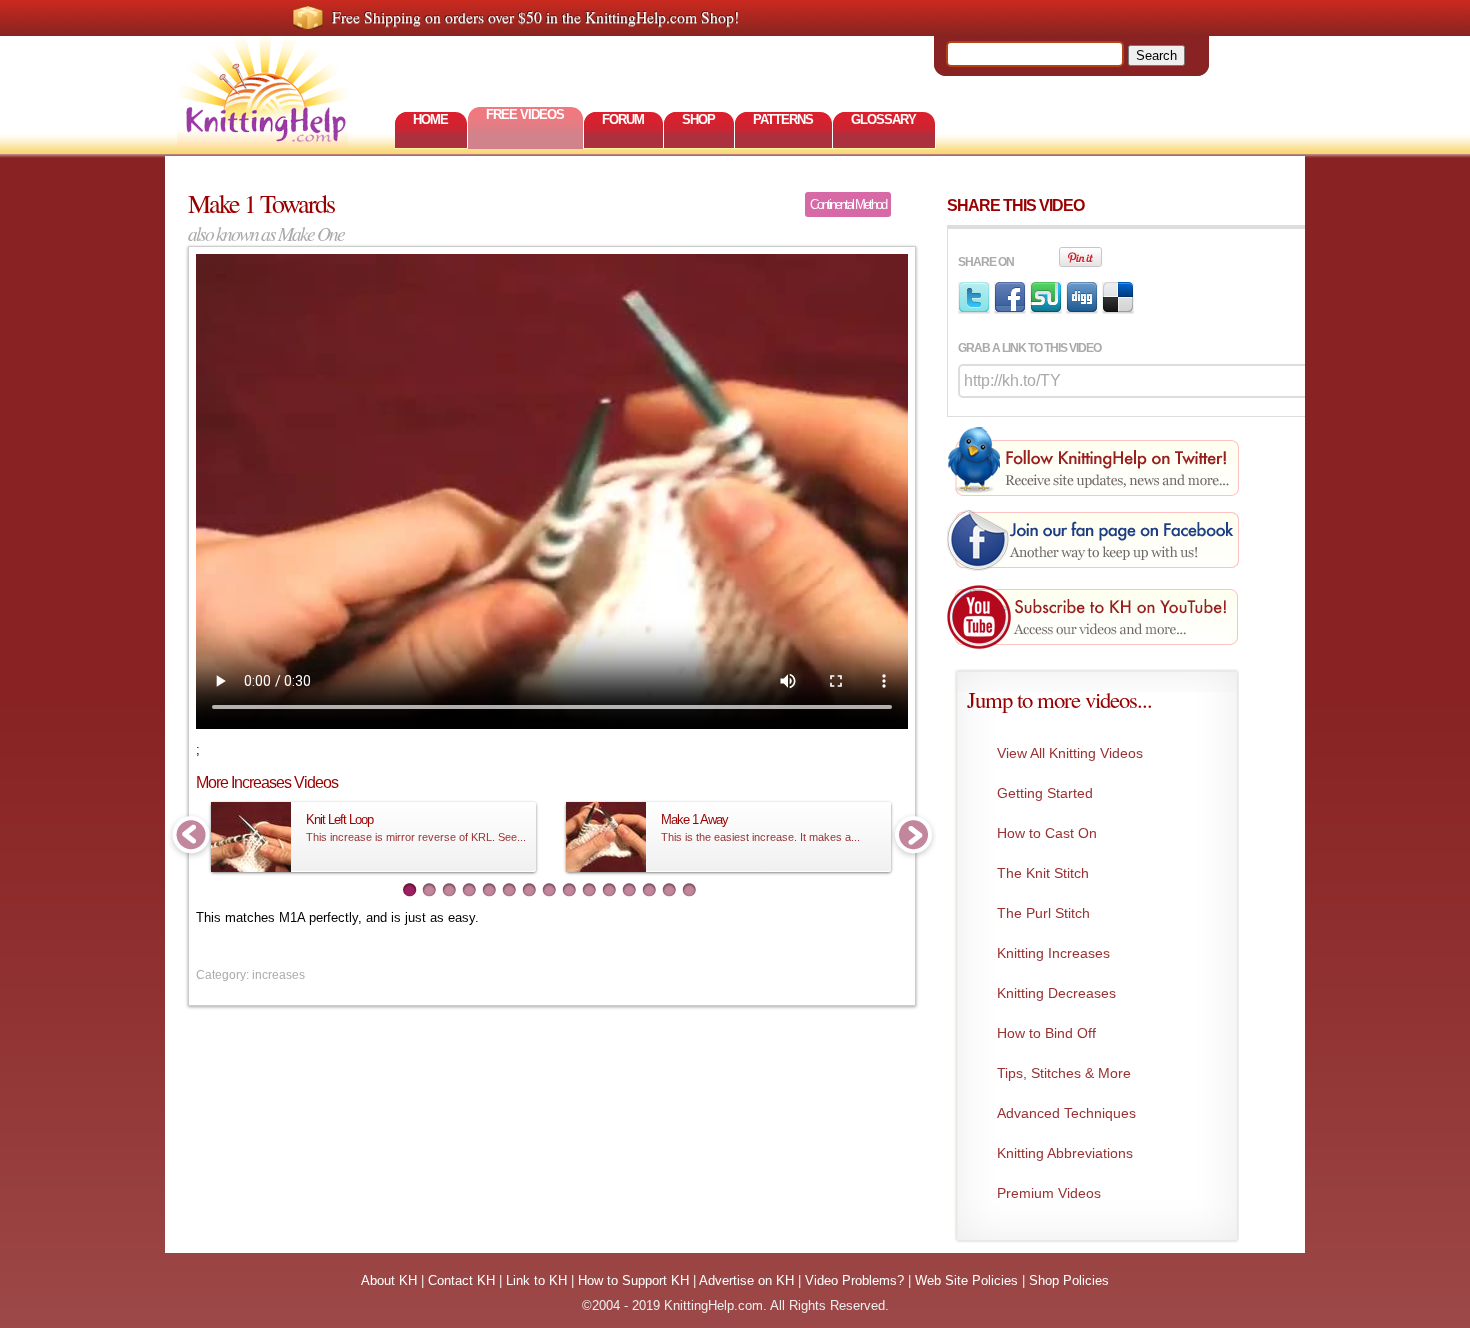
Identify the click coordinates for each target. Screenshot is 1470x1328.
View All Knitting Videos (1070, 753)
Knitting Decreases (1056, 993)
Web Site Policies (966, 1280)
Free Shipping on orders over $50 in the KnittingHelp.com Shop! (535, 17)
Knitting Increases (1053, 953)
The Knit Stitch (1043, 873)
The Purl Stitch (1043, 913)
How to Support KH (633, 1280)
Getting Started (1045, 793)
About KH (389, 1280)
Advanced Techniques (1066, 1113)
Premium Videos (1049, 1193)
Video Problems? (854, 1280)
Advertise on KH (746, 1280)
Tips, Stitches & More (1064, 1073)
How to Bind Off (1046, 1033)
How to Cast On (1047, 833)
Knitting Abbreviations (1065, 1153)
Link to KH (536, 1280)
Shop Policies (1069, 1280)
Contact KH (461, 1280)
